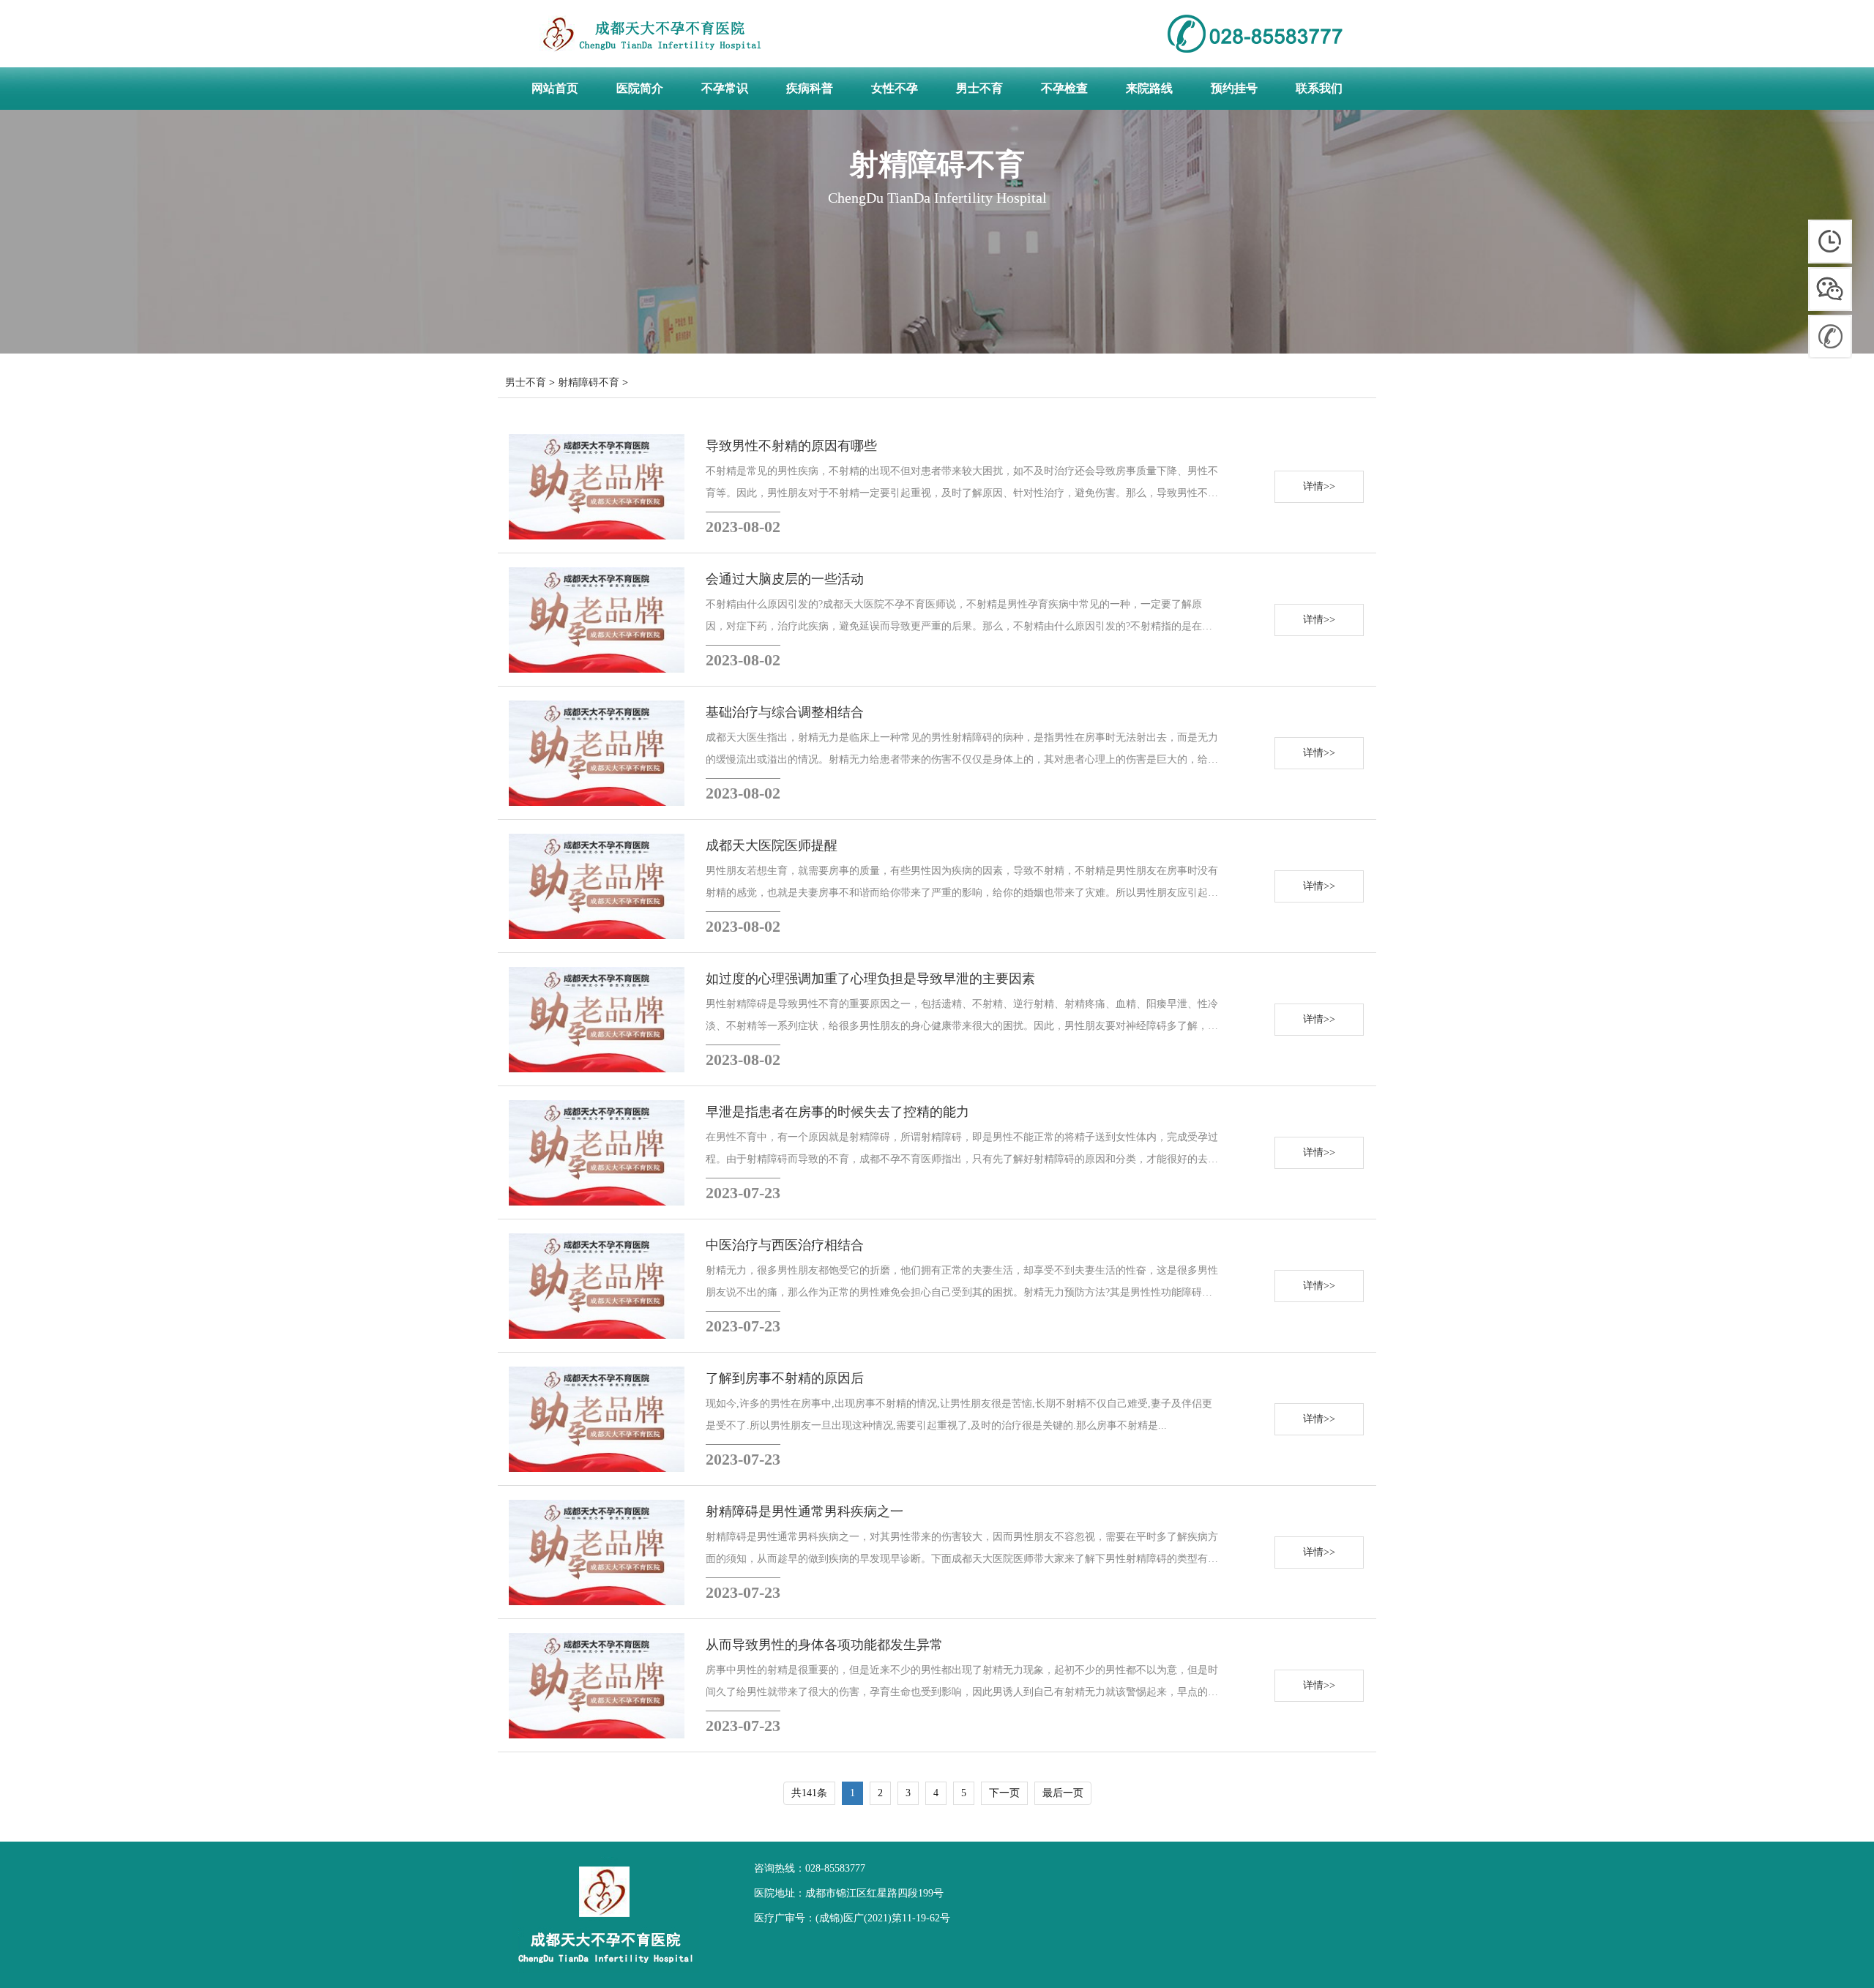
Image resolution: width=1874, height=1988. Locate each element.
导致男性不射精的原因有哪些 (791, 446)
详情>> (1319, 486)
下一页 (1004, 1793)
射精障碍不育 (589, 382)
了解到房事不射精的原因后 (785, 1378)
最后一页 (1063, 1793)
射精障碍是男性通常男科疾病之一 (805, 1511)
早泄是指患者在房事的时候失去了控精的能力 (837, 1112)
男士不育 (526, 382)
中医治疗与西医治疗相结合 (785, 1245)
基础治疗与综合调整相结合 (785, 712)
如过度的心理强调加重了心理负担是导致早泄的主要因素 (870, 979)
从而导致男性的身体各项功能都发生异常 (824, 1645)
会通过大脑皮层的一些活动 (785, 579)
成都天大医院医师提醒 (772, 845)
